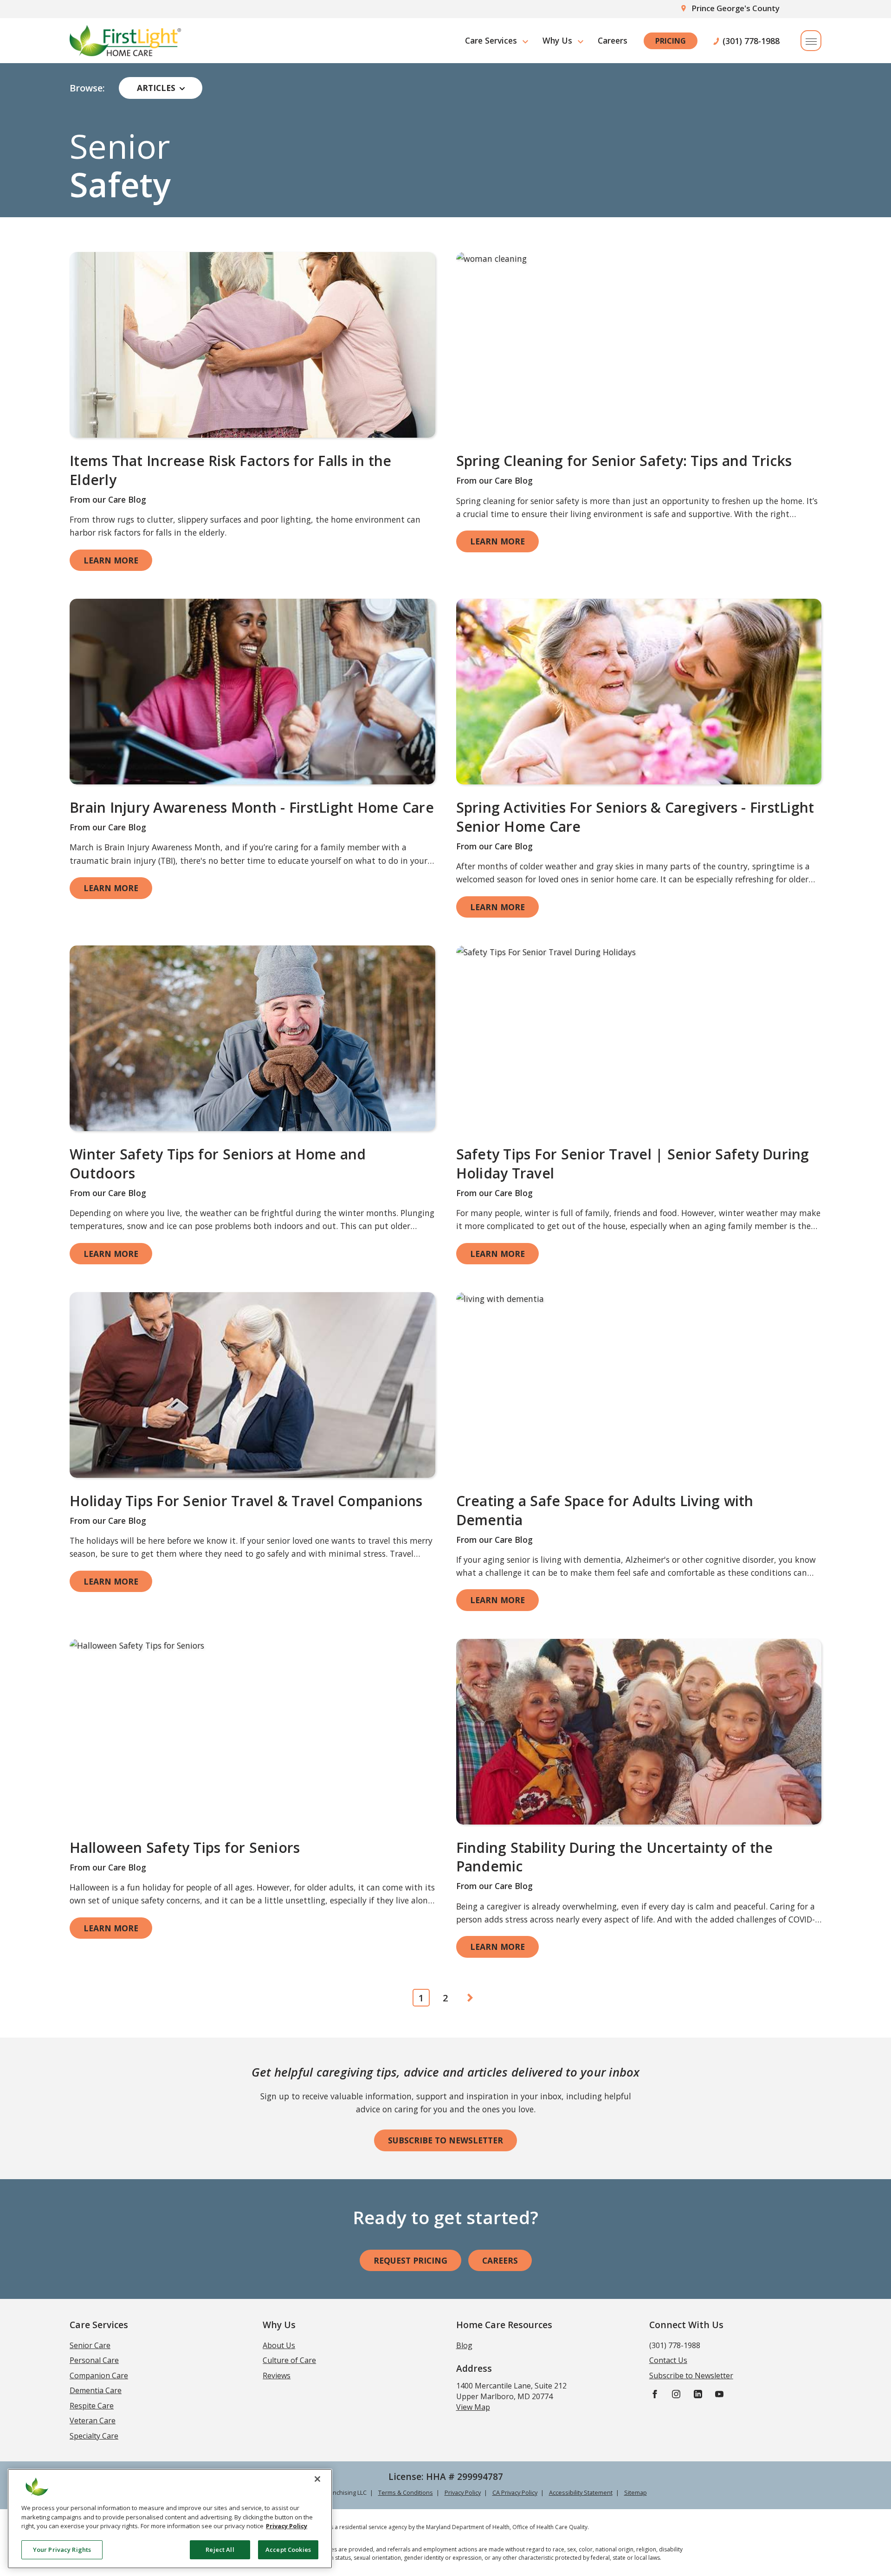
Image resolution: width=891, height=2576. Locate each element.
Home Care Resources (504, 2325)
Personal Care (94, 2360)
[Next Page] (470, 1998)
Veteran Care (93, 2421)
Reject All (220, 2549)
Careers (613, 40)
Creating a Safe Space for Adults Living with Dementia (605, 1510)
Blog (464, 2345)
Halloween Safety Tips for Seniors (185, 1848)
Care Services (491, 40)
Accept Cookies (288, 2549)
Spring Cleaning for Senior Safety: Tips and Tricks (624, 461)
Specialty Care (94, 2436)
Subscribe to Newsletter (445, 2140)
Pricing (671, 41)
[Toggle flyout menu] (811, 41)
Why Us (557, 40)
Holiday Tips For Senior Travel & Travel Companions (246, 1501)
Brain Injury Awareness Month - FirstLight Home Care (252, 807)
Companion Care (99, 2375)
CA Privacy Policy (515, 2492)
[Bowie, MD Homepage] (125, 41)
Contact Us (668, 2360)
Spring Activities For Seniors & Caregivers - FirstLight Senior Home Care (635, 817)
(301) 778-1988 (751, 41)
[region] (170, 2519)
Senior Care (90, 2345)
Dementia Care (96, 2390)
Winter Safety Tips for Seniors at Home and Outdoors (218, 1164)
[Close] (317, 2479)
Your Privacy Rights (62, 2549)
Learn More (111, 560)
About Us (279, 2345)
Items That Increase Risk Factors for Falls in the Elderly (230, 470)
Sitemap (636, 2492)
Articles (156, 88)
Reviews (277, 2375)
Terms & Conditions (406, 2492)
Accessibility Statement (581, 2492)
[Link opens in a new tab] (252, 345)
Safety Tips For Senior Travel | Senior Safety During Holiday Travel (633, 1164)
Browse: (87, 88)
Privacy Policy (463, 2492)
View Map (473, 2407)
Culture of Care (289, 2360)
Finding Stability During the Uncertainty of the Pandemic (615, 1857)
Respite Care (92, 2406)
